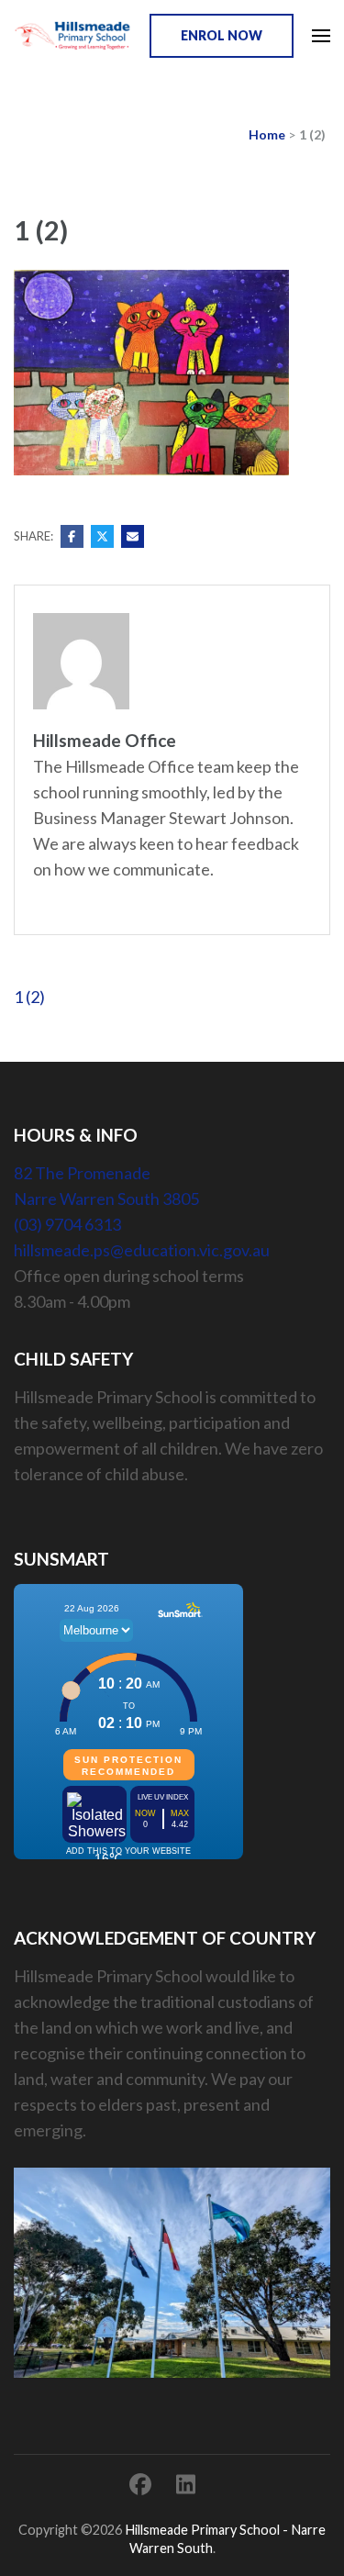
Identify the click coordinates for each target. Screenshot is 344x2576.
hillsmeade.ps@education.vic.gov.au (142, 1250)
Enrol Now (222, 35)
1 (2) (29, 997)
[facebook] (140, 2484)
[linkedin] (186, 2484)
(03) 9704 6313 (67, 1224)
